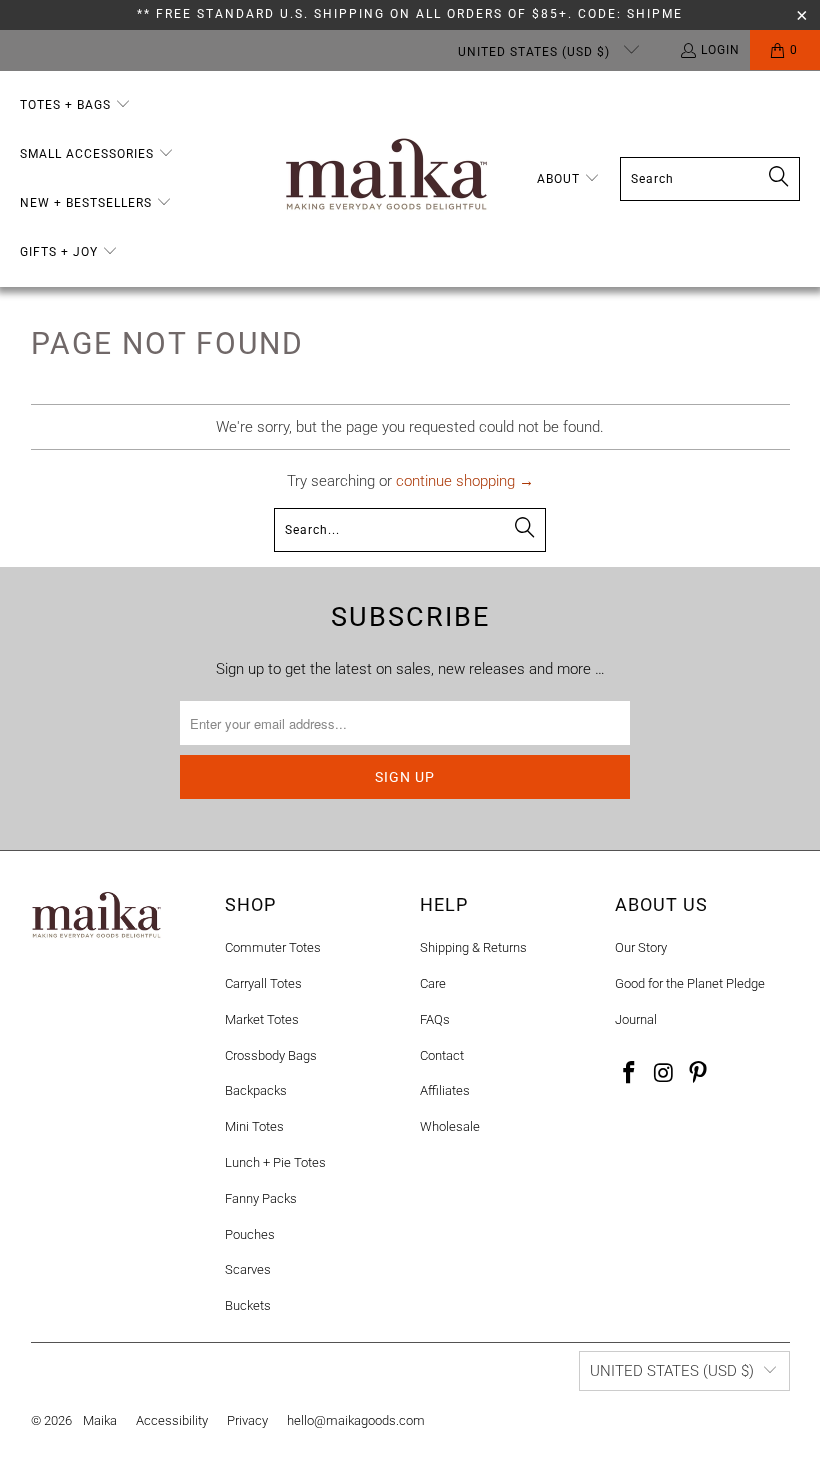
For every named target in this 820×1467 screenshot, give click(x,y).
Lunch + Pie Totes (275, 1162)
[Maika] (386, 179)
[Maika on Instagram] (664, 1074)
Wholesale (450, 1126)
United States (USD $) (536, 52)
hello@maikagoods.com (356, 1420)
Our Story (641, 947)
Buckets (248, 1305)
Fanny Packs (261, 1198)
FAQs (435, 1019)
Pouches (250, 1234)
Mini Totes (254, 1126)
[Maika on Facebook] (630, 1074)
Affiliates (445, 1090)
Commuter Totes (273, 947)
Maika (100, 1420)
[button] (75, 105)
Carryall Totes (263, 983)
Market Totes (262, 1019)
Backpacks (256, 1090)
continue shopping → (465, 481)
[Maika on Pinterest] (699, 1074)
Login (720, 50)
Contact (442, 1055)
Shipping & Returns (473, 947)
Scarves (248, 1269)
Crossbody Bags (271, 1055)
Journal (636, 1019)
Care (433, 983)
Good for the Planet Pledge (690, 983)
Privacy (247, 1420)
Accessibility (172, 1420)
